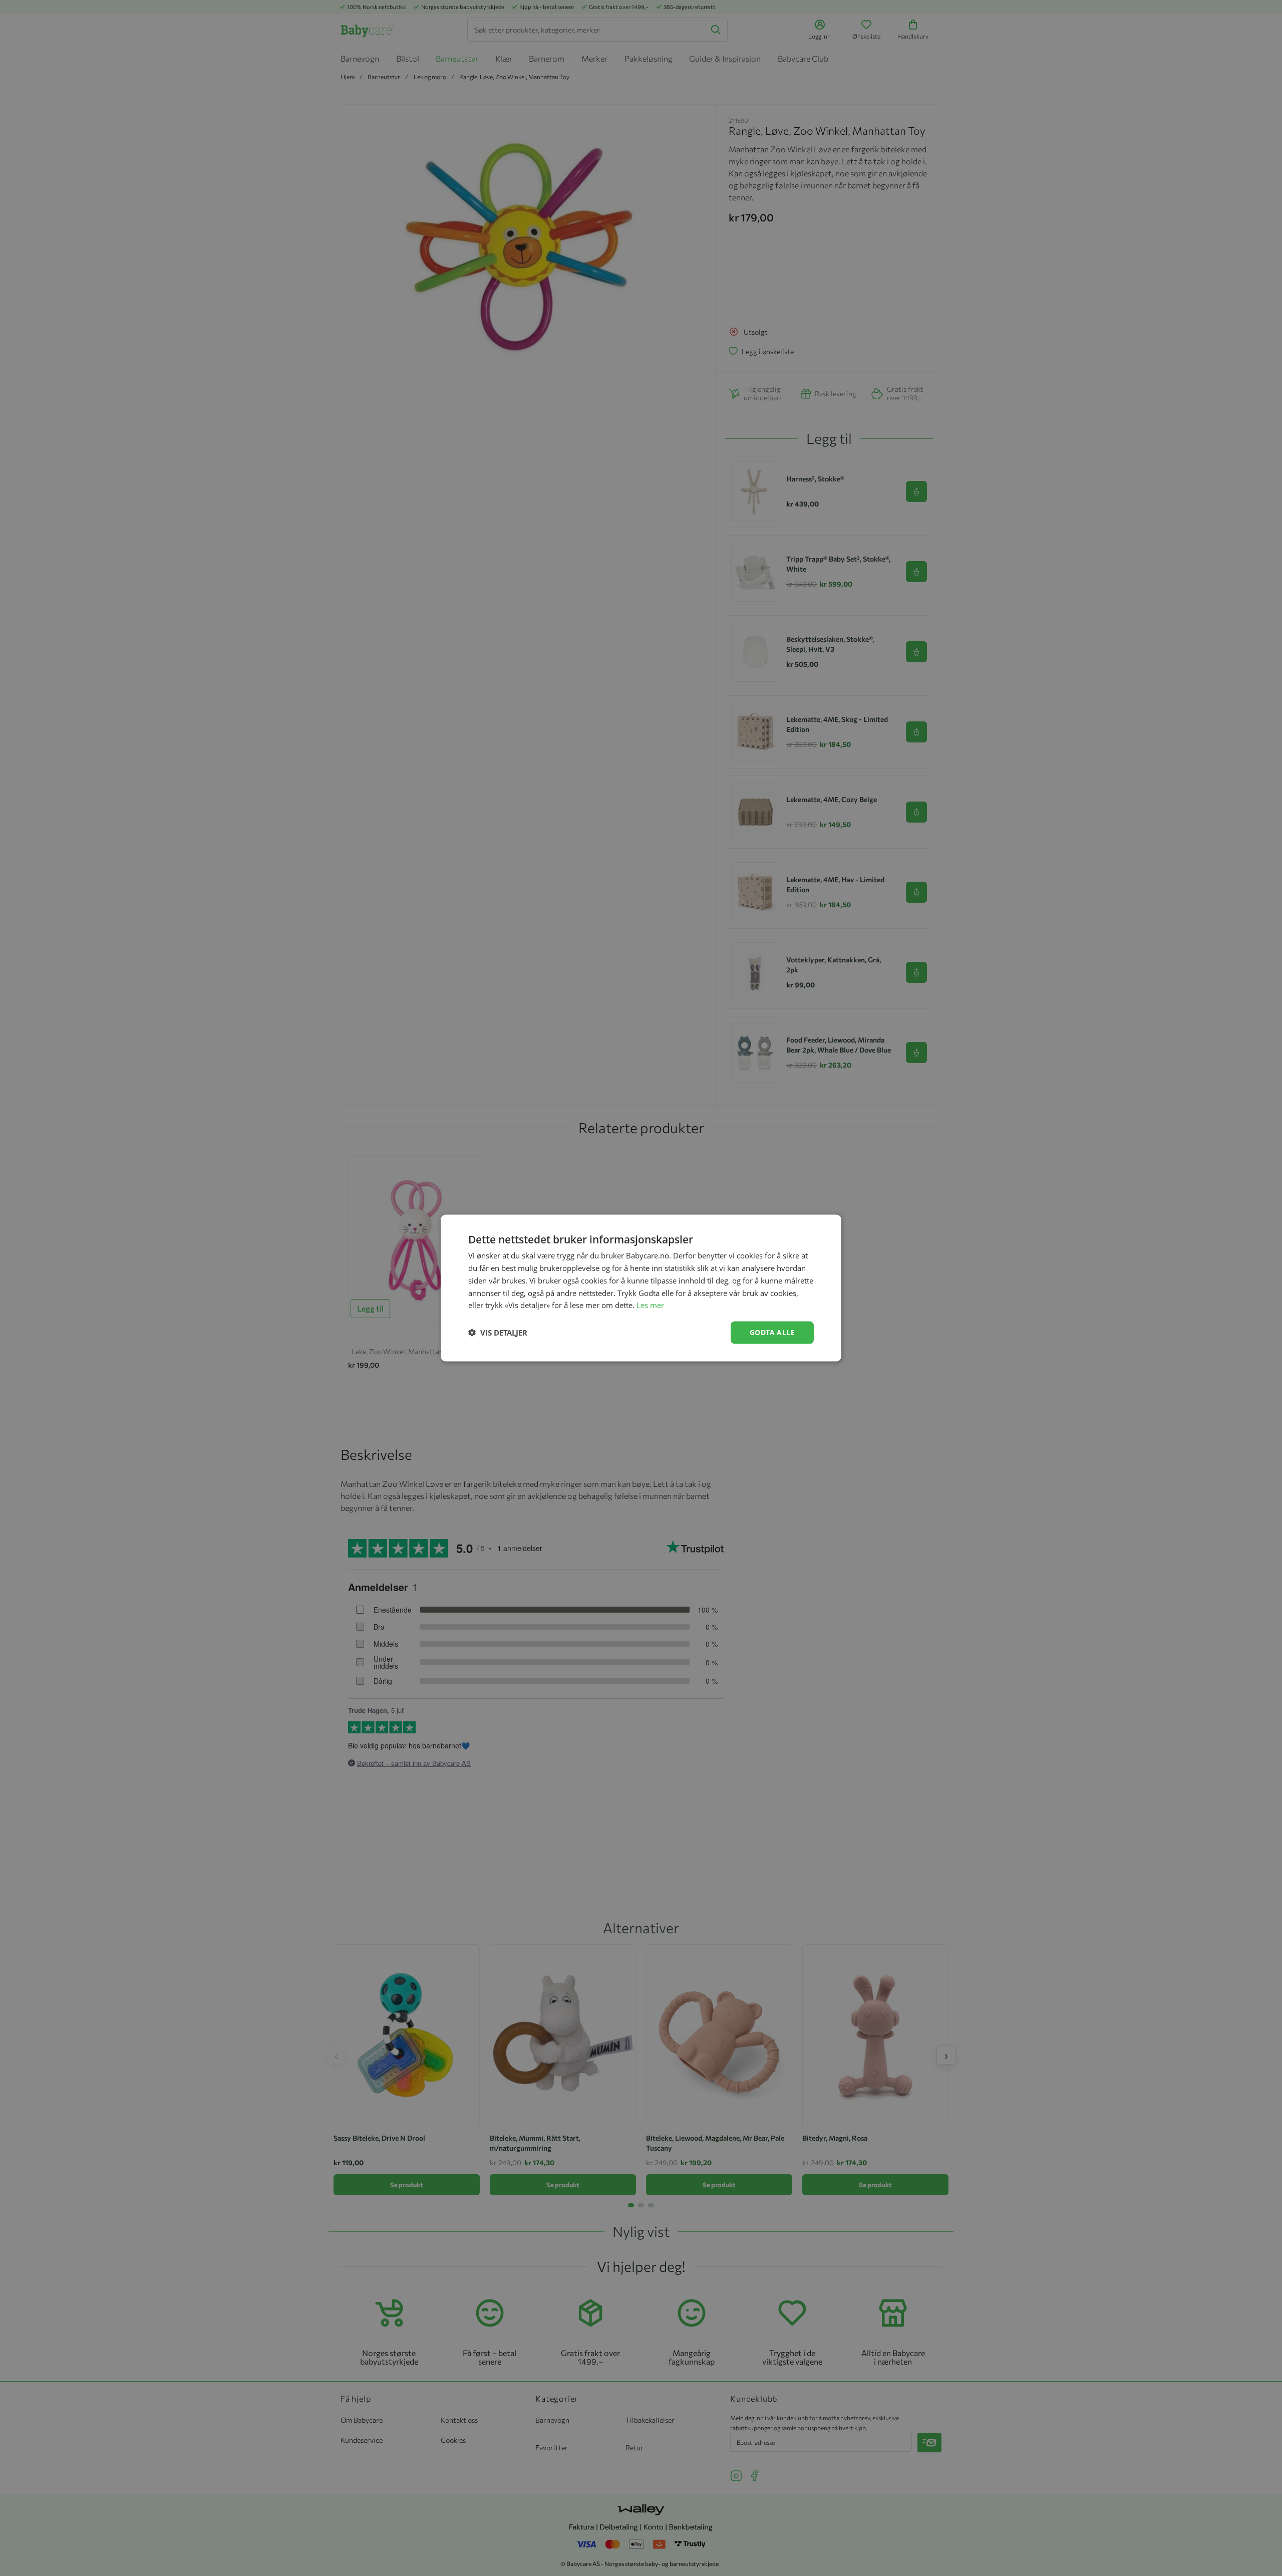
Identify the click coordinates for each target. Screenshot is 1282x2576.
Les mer (650, 1305)
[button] (498, 1333)
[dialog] (641, 1288)
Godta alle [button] (772, 1332)
